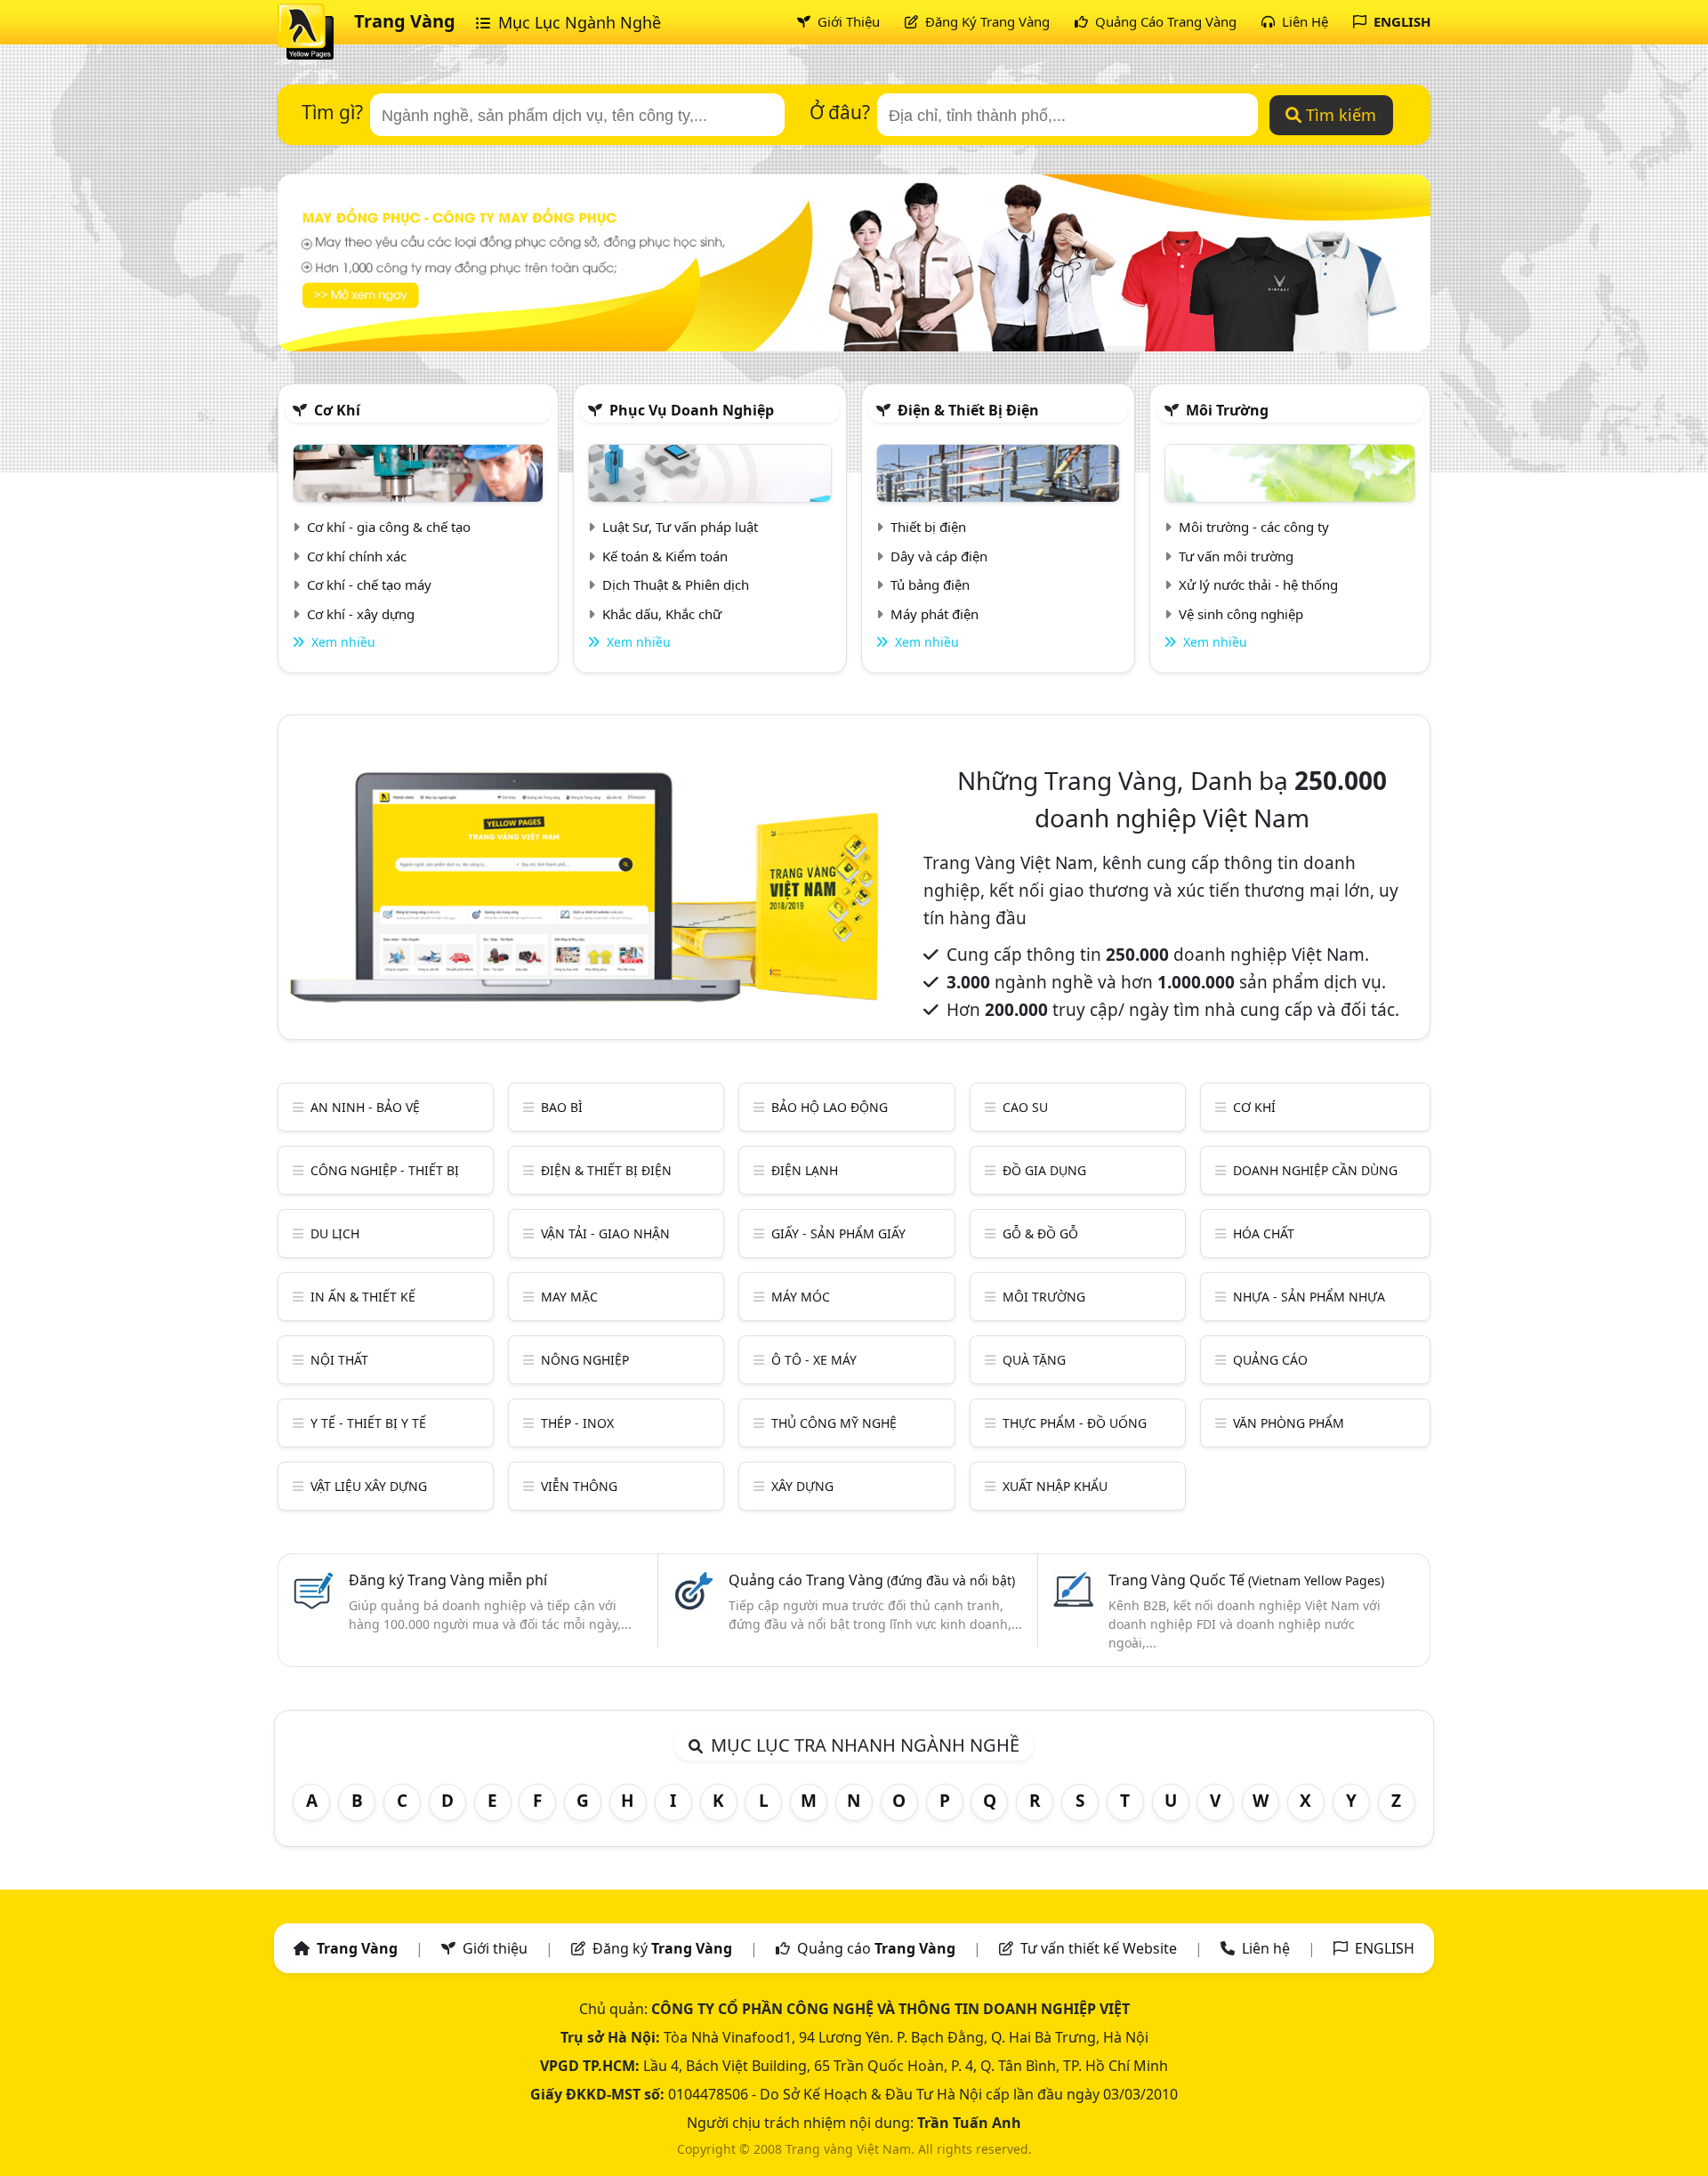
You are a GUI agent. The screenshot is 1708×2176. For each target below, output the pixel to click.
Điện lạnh (805, 1170)
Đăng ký (662, 1948)
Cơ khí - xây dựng (361, 614)
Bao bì (562, 1107)
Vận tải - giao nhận (605, 1233)
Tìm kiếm (1339, 115)
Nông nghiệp (585, 1360)
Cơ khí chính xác (357, 556)
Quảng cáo (1270, 1360)
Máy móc (801, 1297)
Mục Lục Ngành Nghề (577, 22)
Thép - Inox (577, 1423)
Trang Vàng (405, 21)
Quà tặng (1034, 1360)
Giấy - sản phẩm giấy (838, 1233)
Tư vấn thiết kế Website (1100, 1948)
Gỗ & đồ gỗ (1040, 1233)
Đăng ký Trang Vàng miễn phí (448, 1580)
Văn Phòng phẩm (1289, 1423)
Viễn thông (579, 1486)
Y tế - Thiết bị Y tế (368, 1423)
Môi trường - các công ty (1254, 527)
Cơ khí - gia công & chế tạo (389, 527)
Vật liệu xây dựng (369, 1486)
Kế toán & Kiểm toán (665, 556)
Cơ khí (337, 410)
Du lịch (335, 1233)
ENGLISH (1400, 21)
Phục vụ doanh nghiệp (692, 410)
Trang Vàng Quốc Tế (1246, 1580)
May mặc (569, 1297)
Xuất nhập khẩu (1055, 1486)
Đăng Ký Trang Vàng (986, 21)
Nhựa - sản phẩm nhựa (1309, 1297)
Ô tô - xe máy (814, 1360)
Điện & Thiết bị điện (968, 410)
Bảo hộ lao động (830, 1107)
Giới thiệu (495, 1948)
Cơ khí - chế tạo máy (369, 584)
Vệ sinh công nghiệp (1241, 614)
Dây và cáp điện (939, 556)
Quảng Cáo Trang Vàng (1164, 21)
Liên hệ (1266, 1948)
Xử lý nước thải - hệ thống (1258, 584)
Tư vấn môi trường (1236, 556)
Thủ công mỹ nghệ (834, 1423)
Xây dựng (802, 1486)
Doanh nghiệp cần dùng (1315, 1170)
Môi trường (1227, 410)
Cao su (1025, 1107)
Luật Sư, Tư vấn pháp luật (680, 527)
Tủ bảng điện (930, 584)
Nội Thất (339, 1360)
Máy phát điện (935, 614)
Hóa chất (1264, 1233)
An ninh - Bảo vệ (365, 1107)
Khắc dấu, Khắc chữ (662, 614)
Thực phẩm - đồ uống (1075, 1423)
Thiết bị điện (928, 527)
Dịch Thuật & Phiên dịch (676, 584)
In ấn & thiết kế (363, 1297)
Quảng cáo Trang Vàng (872, 1580)
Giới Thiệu (847, 21)
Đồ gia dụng (1044, 1170)
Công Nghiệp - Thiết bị (385, 1170)
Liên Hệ (1303, 21)
